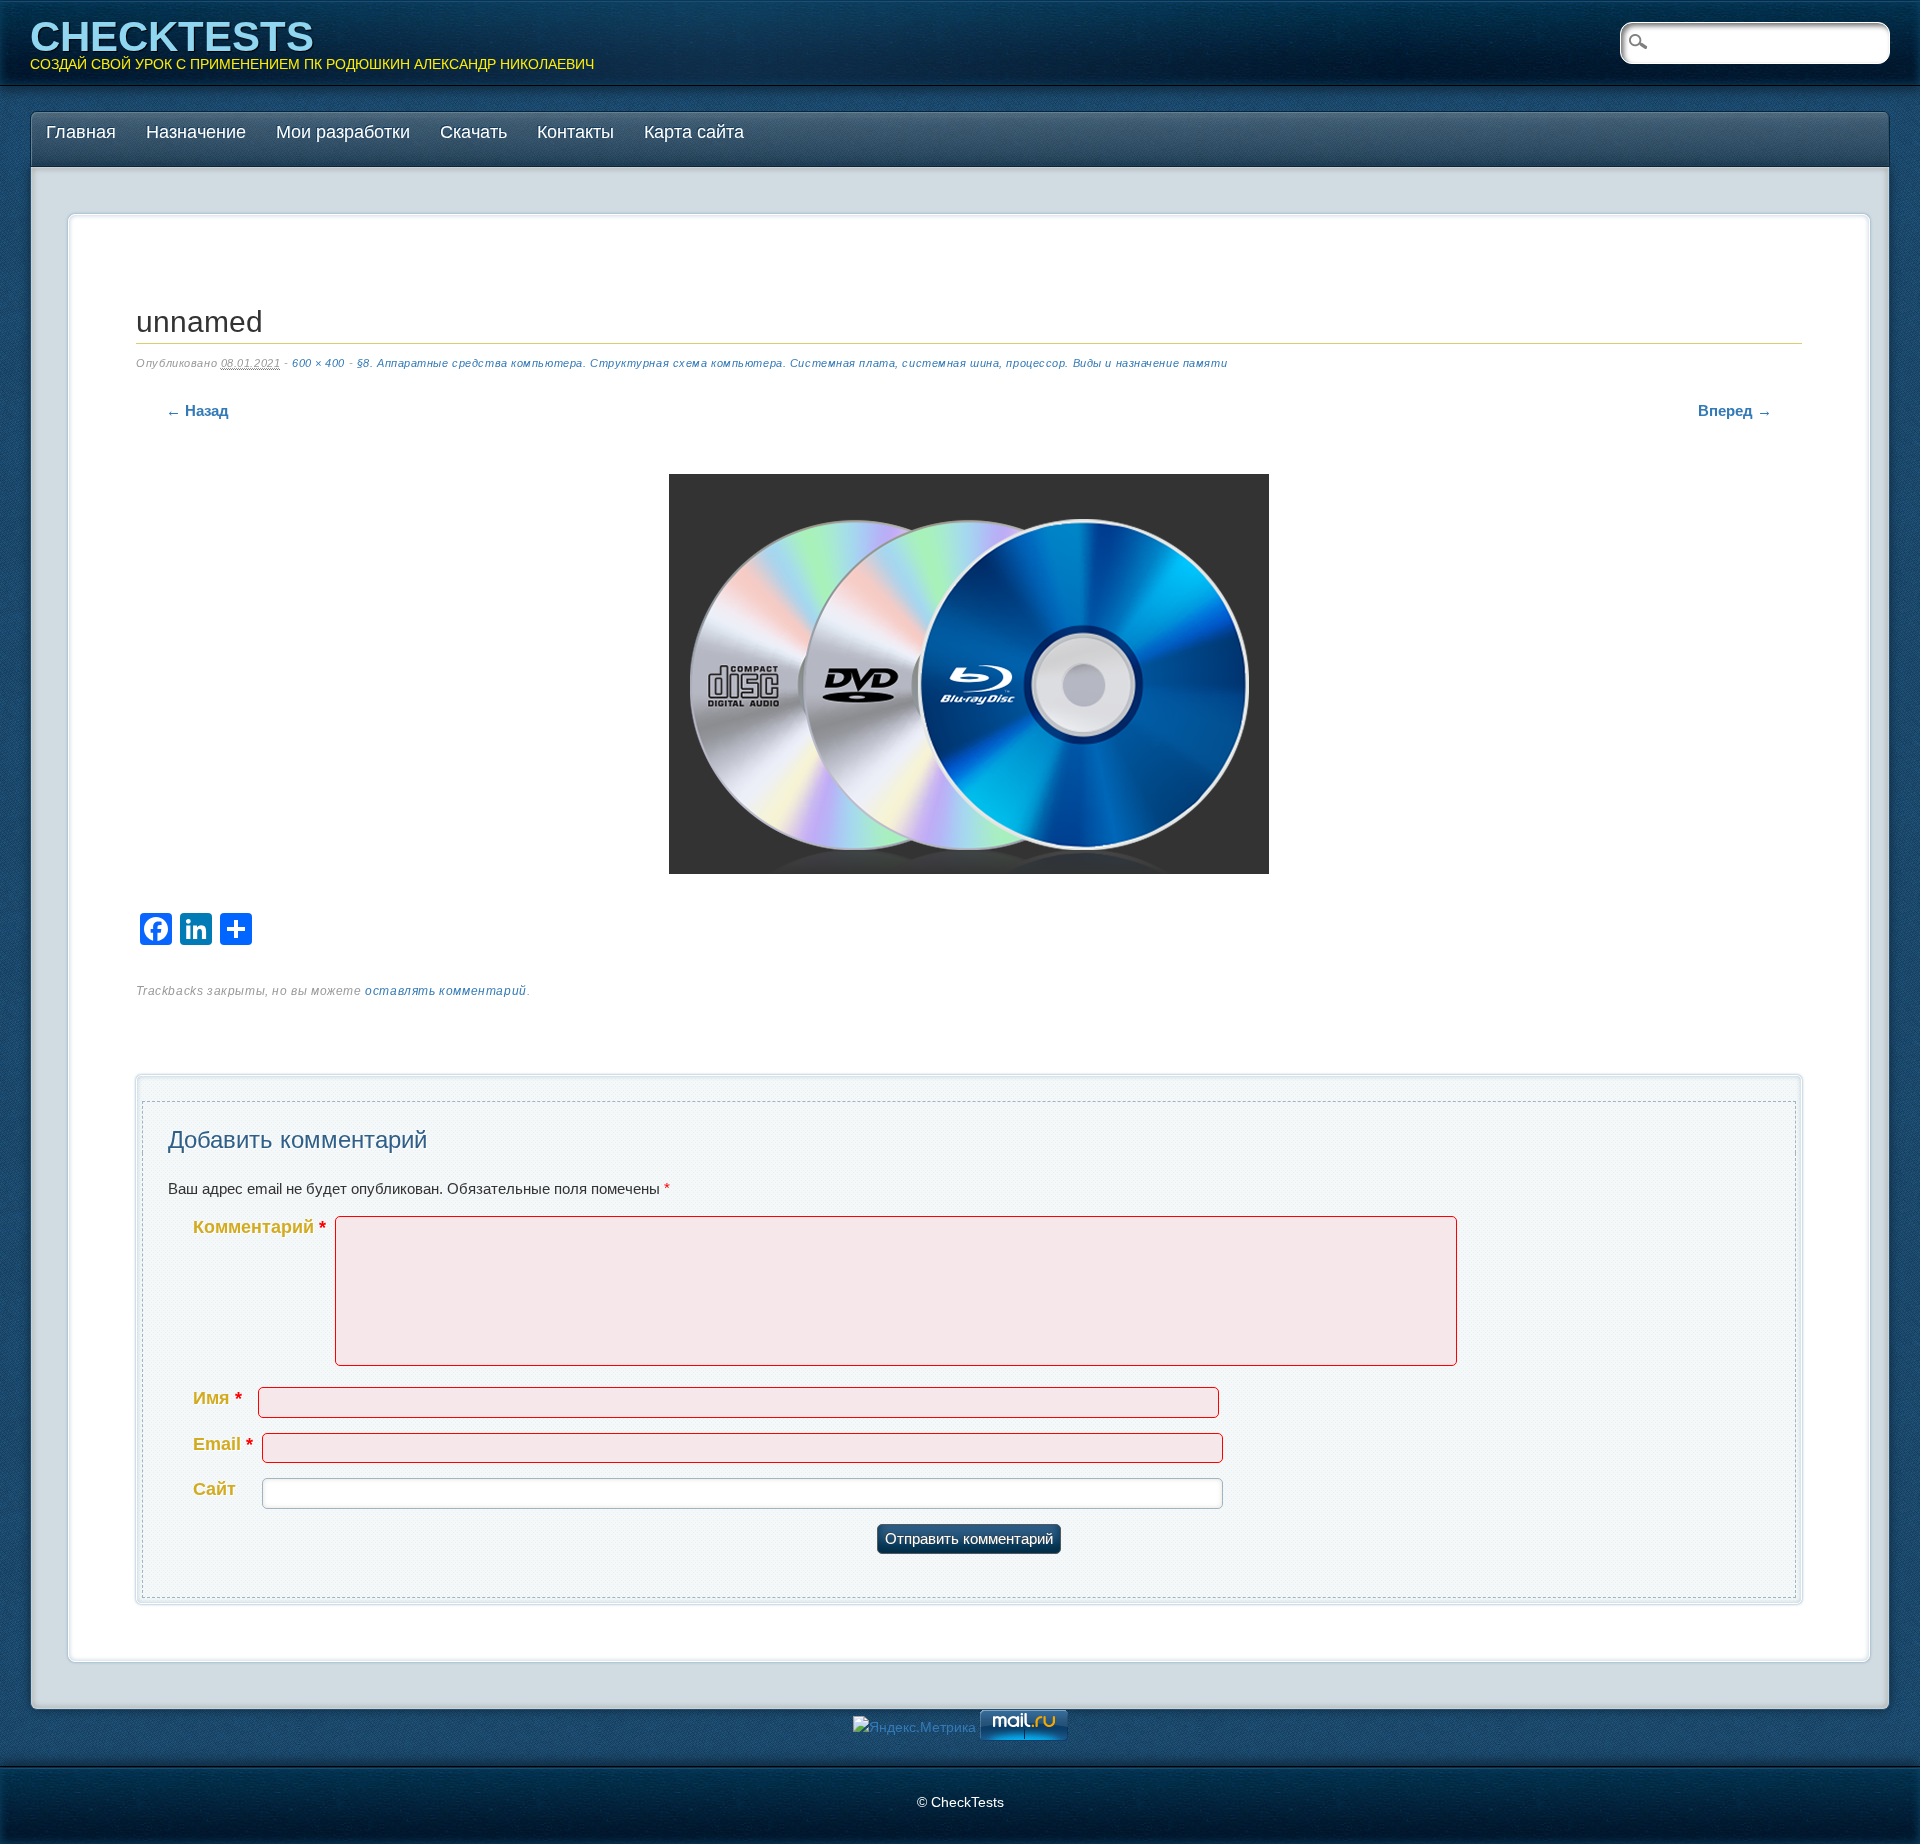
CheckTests (172, 36)
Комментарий (259, 1227)
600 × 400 (318, 363)
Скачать (473, 132)
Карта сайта (694, 132)
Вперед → (1735, 410)
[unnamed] (969, 678)
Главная (81, 132)
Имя (217, 1398)
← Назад (197, 410)
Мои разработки (343, 132)
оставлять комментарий (446, 991)
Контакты (575, 132)
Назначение (196, 132)
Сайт (214, 1489)
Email (223, 1444)
